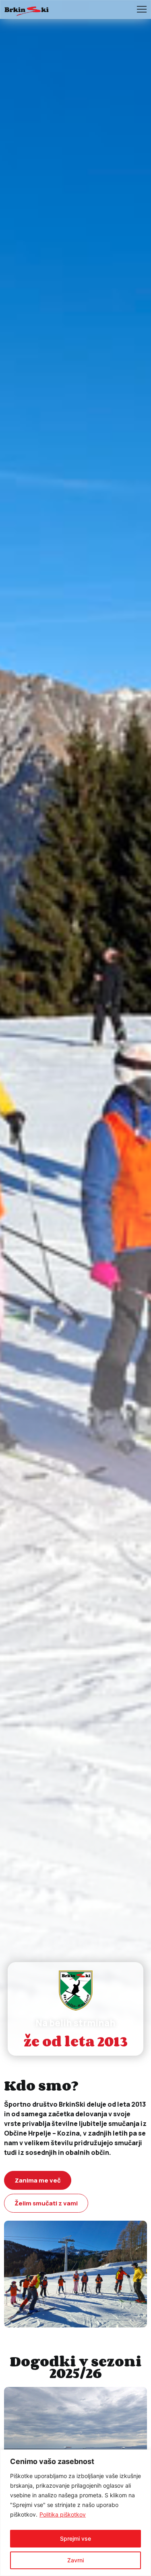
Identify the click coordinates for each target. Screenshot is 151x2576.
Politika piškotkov (63, 2514)
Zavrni (75, 2560)
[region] (75, 2513)
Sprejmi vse (75, 2538)
